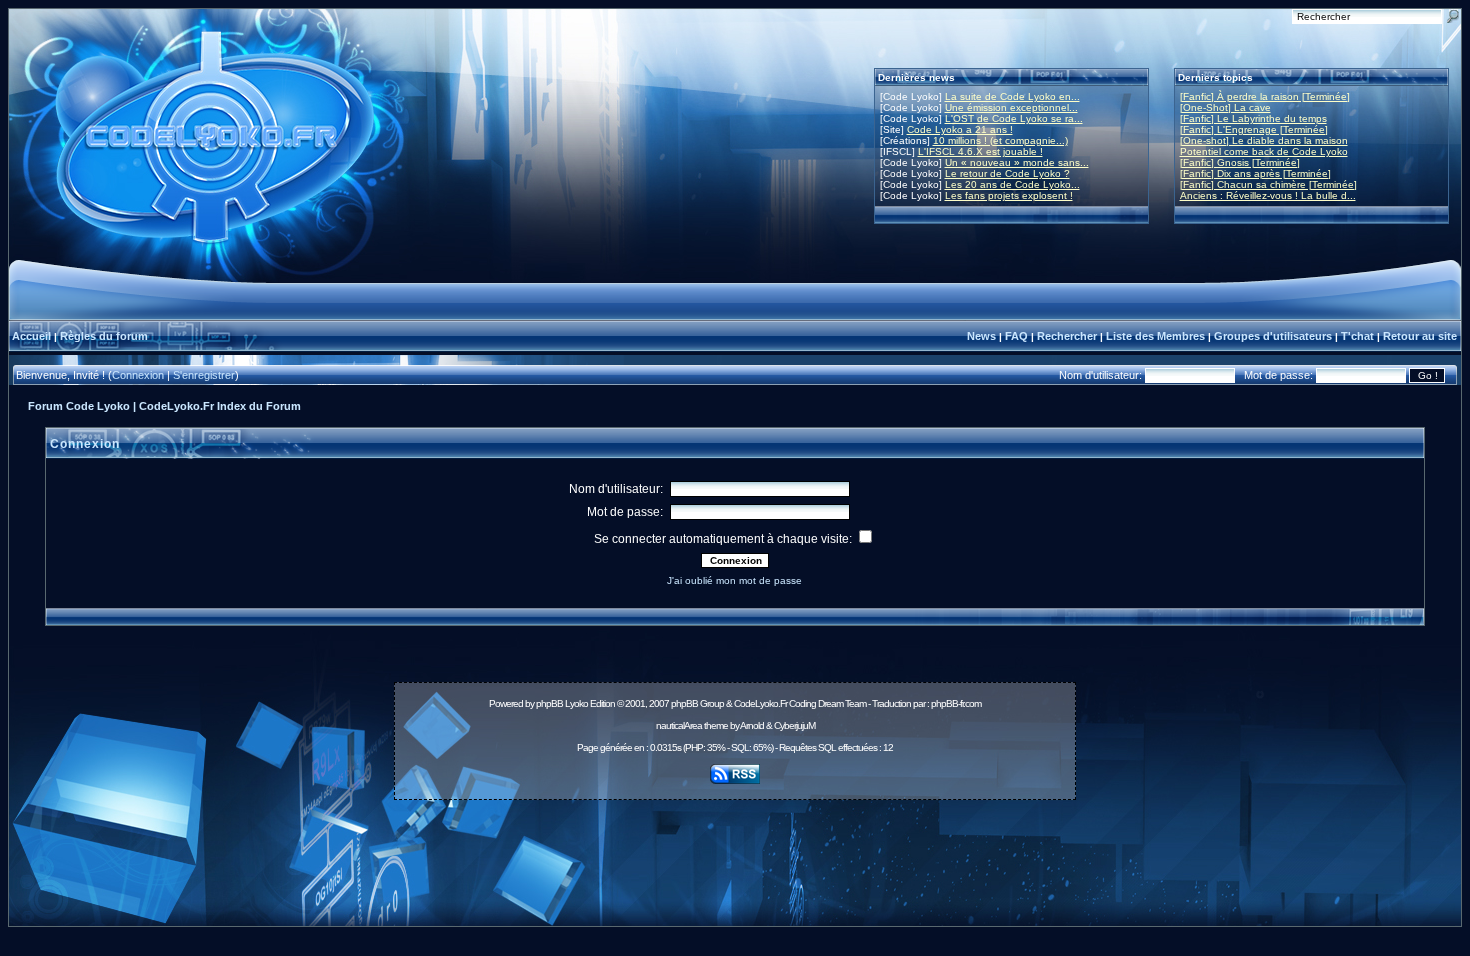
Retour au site (1420, 336)
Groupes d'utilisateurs (1273, 336)
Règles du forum (104, 336)
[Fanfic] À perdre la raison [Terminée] (1265, 96)
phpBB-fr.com (956, 703)
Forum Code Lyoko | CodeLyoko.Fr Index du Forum (164, 406)
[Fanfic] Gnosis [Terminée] (1240, 162)
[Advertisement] (735, 852)
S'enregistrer (204, 375)
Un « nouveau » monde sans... (1017, 162)
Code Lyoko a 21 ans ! (960, 129)
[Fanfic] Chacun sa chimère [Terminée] (1268, 184)
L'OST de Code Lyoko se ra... (1014, 118)
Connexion (138, 375)
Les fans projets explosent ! (1009, 195)
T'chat (1357, 336)
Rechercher (1067, 336)
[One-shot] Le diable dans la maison (1264, 140)
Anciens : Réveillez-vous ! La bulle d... (1268, 195)
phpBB (549, 703)
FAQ (1016, 336)
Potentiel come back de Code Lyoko (1264, 151)
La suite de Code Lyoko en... (1012, 96)
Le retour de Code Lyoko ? (1007, 173)
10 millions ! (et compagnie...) (1000, 140)
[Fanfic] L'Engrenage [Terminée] (1254, 129)
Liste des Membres (1155, 336)
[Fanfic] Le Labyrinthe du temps (1253, 118)
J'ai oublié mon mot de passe (734, 580)
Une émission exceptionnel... (1011, 107)
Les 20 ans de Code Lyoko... (1012, 184)
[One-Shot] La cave (1225, 107)
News (981, 336)
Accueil (31, 336)
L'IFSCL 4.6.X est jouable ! (980, 151)
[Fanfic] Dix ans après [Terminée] (1255, 173)
